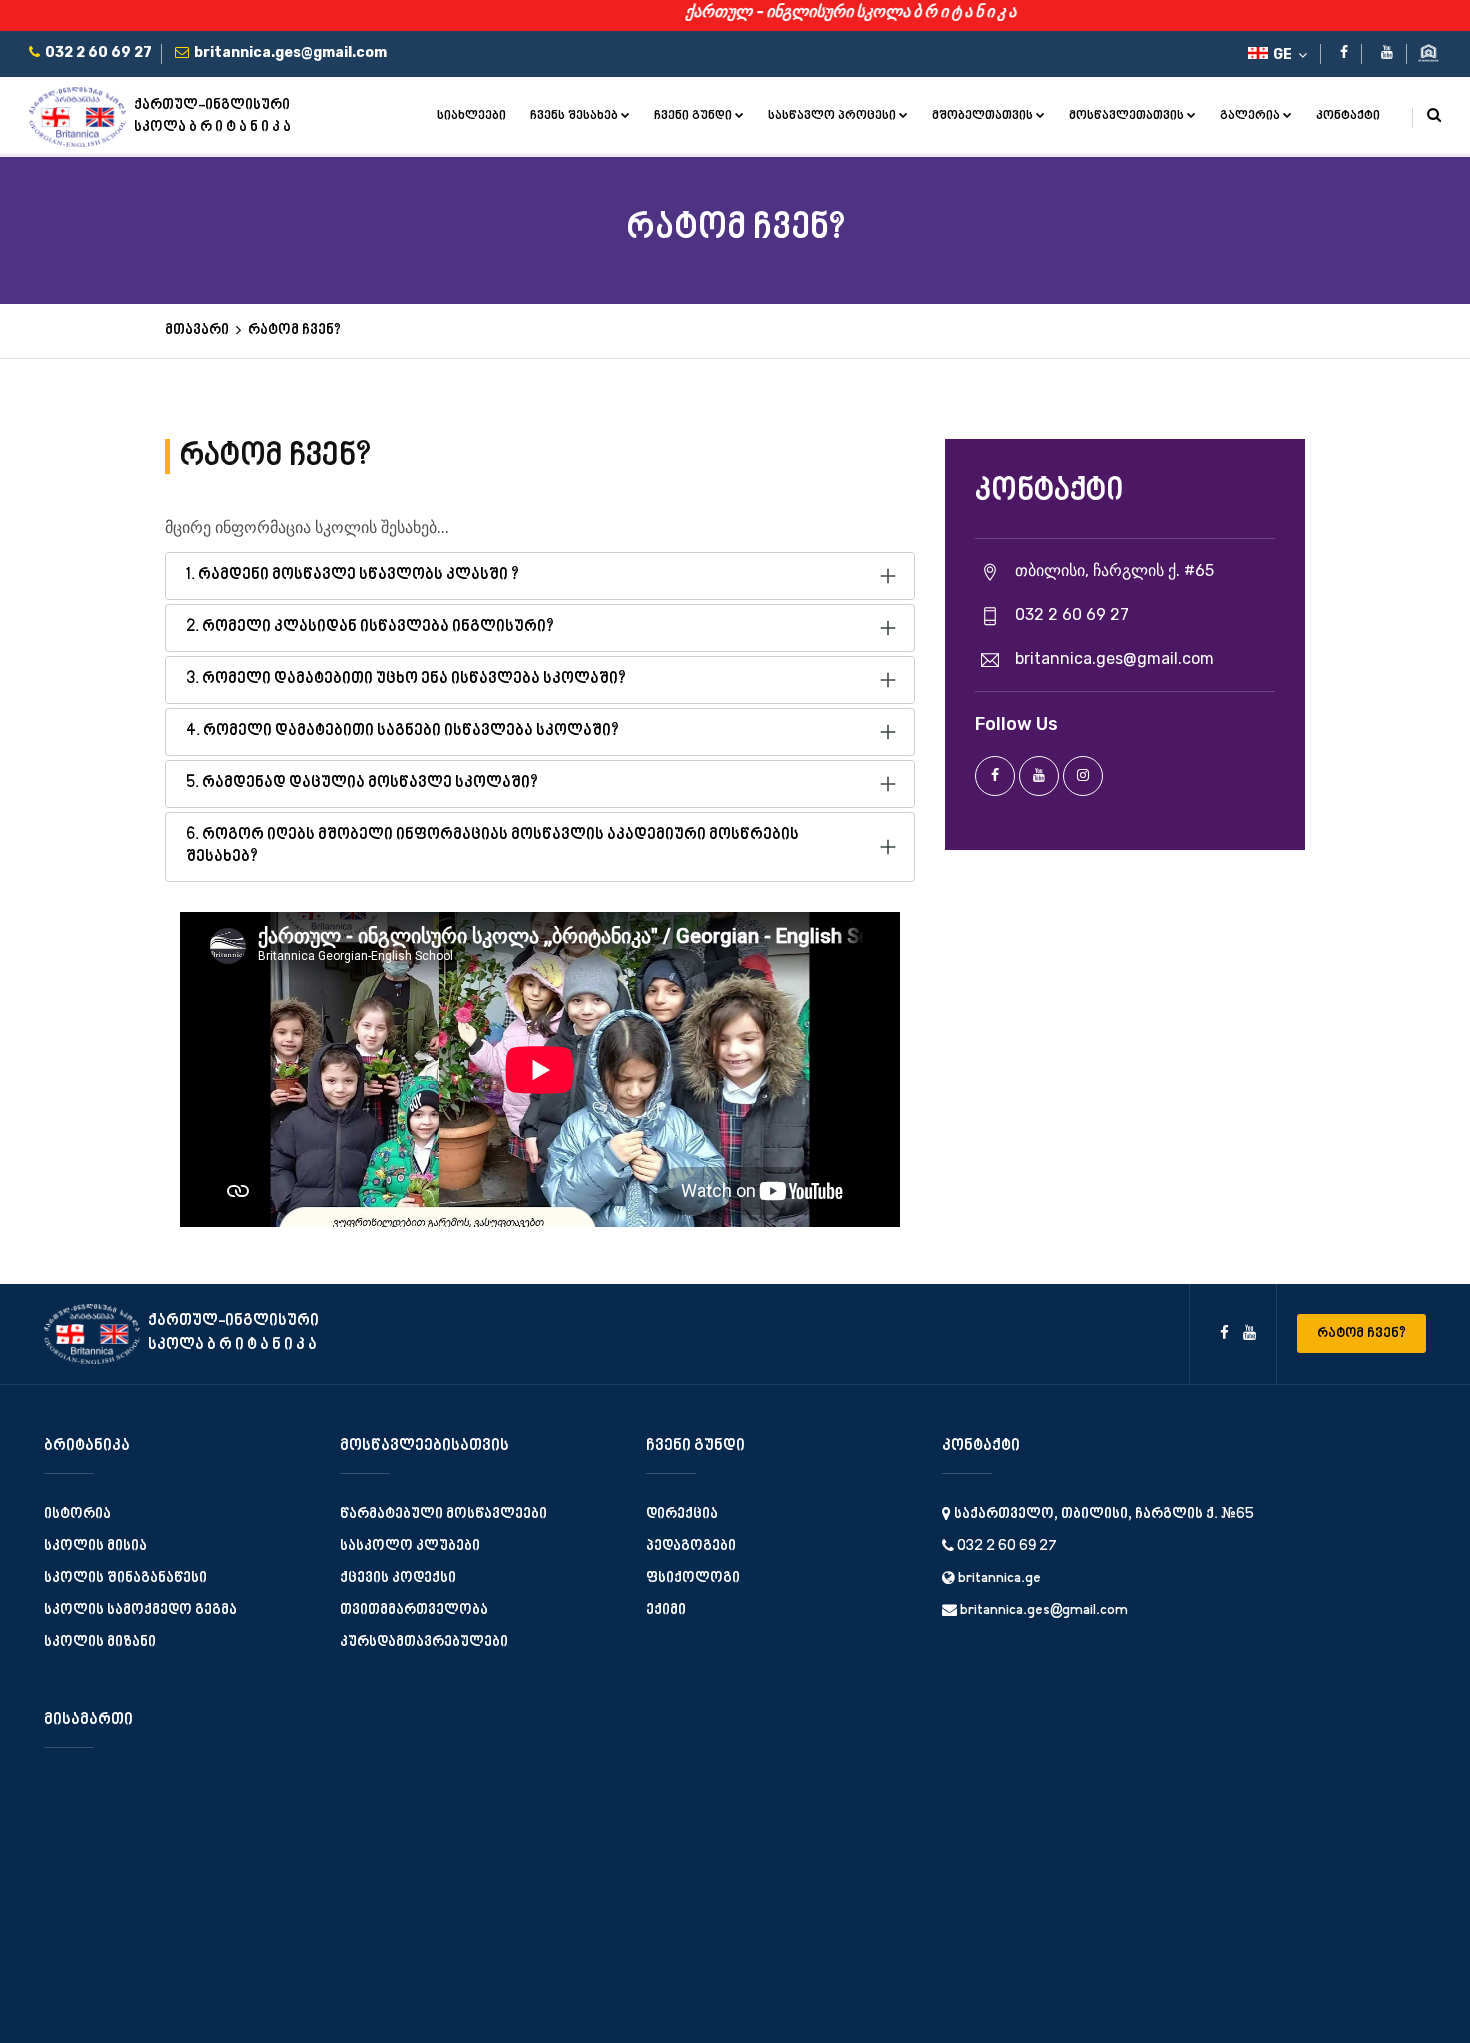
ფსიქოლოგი (693, 1578)
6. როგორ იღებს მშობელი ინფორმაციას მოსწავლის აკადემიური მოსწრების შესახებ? (492, 846)
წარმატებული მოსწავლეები (443, 1514)
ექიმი (666, 1610)
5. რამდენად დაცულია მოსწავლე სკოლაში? (362, 783)
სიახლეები (471, 116)
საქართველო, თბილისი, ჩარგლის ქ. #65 (1102, 1514)
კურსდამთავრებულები (424, 1642)
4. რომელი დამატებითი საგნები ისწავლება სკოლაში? (402, 731)
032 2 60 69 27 (1005, 1546)
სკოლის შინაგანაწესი (125, 1578)
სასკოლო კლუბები (410, 1546)
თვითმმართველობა (414, 1610)
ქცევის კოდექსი (398, 1578)
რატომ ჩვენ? (1361, 1333)
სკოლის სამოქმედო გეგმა (140, 1610)
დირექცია (682, 1514)
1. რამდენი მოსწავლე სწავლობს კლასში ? (352, 575)
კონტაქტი (1348, 116)
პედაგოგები (691, 1546)
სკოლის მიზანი (100, 1642)
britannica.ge (998, 1578)
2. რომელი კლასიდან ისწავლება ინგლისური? (370, 627)
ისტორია (77, 1514)
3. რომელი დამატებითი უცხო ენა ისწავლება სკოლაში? (406, 679)
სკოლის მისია (95, 1546)
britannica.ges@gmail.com (1042, 1610)
